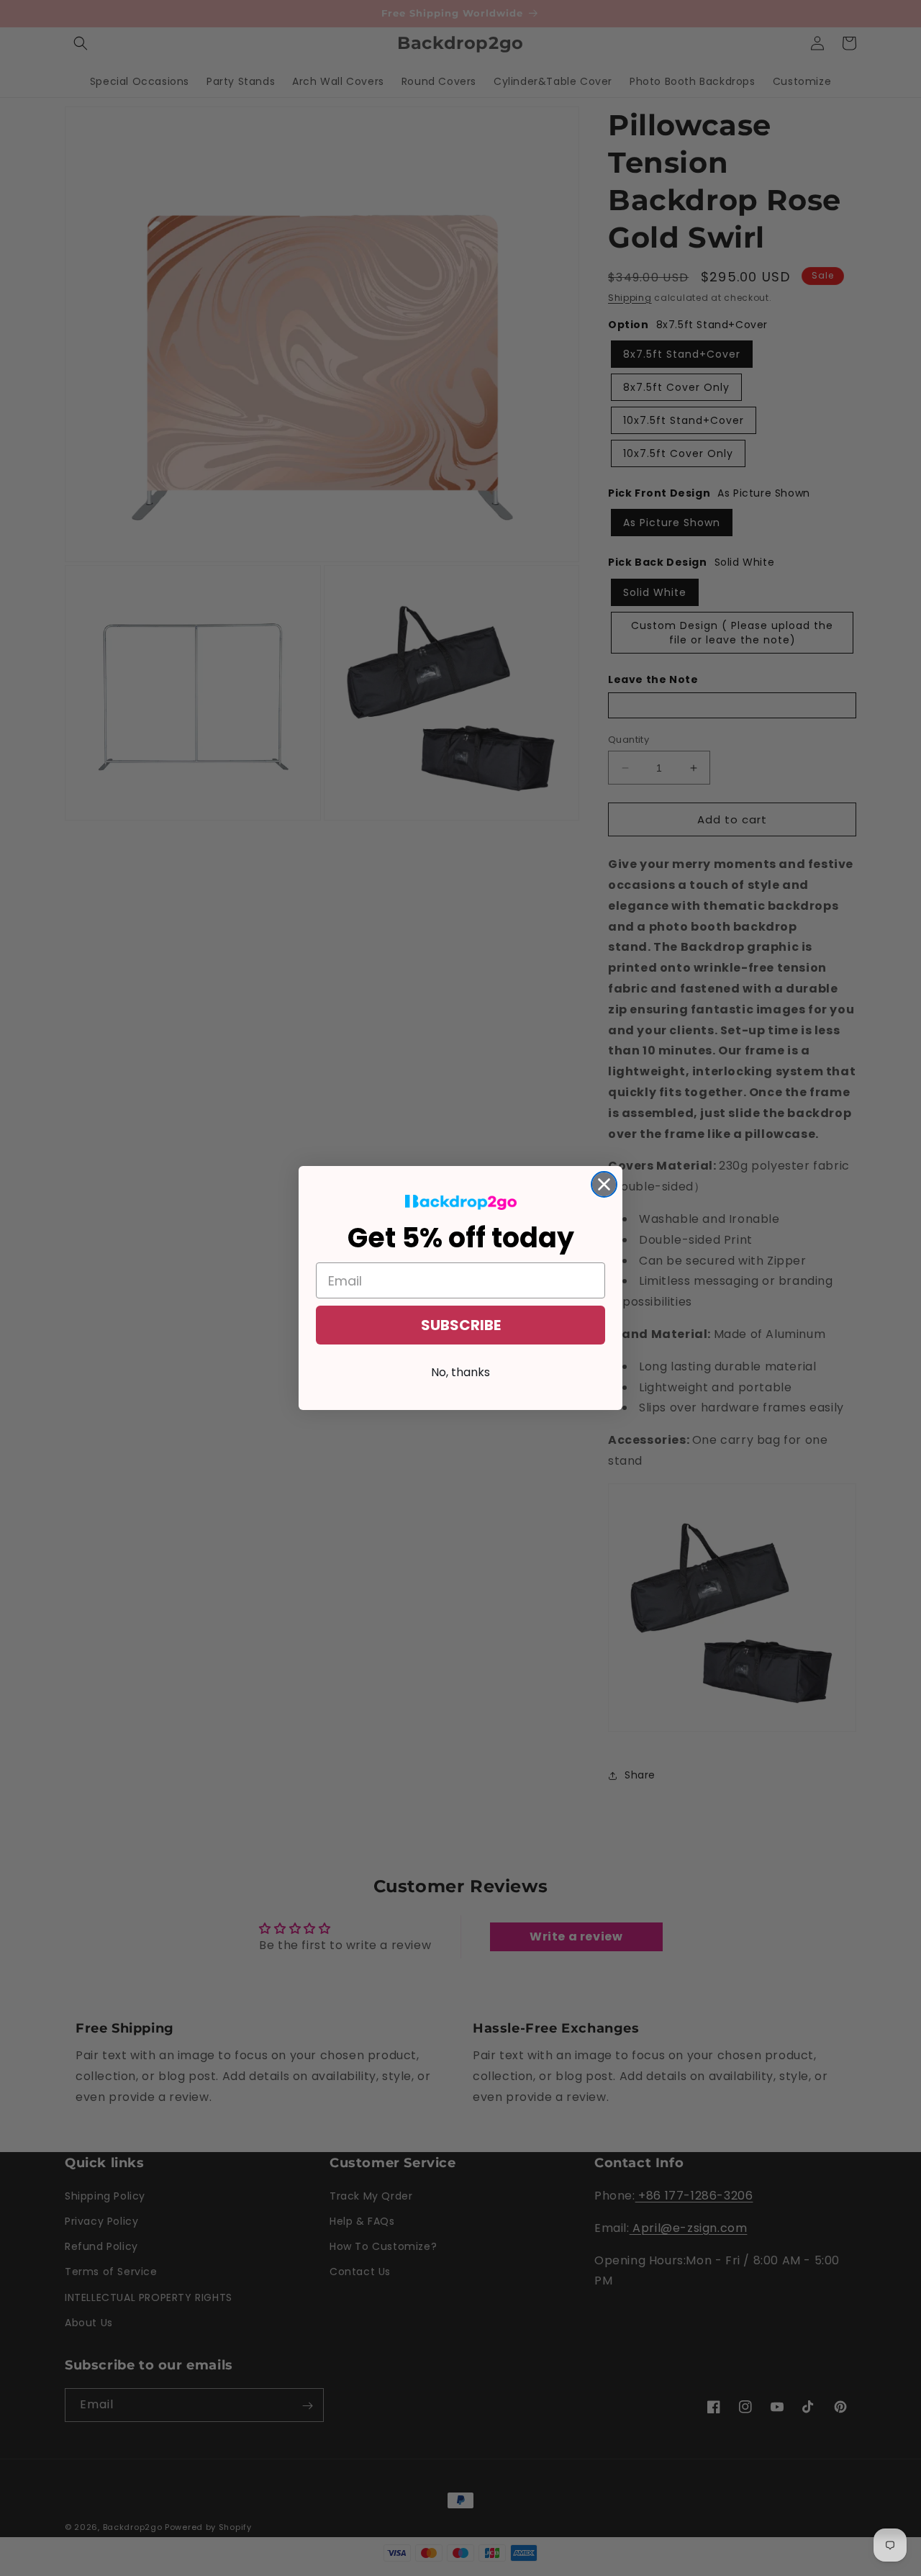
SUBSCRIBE (461, 1325)
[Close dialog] (604, 1184)
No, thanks (460, 1372)
